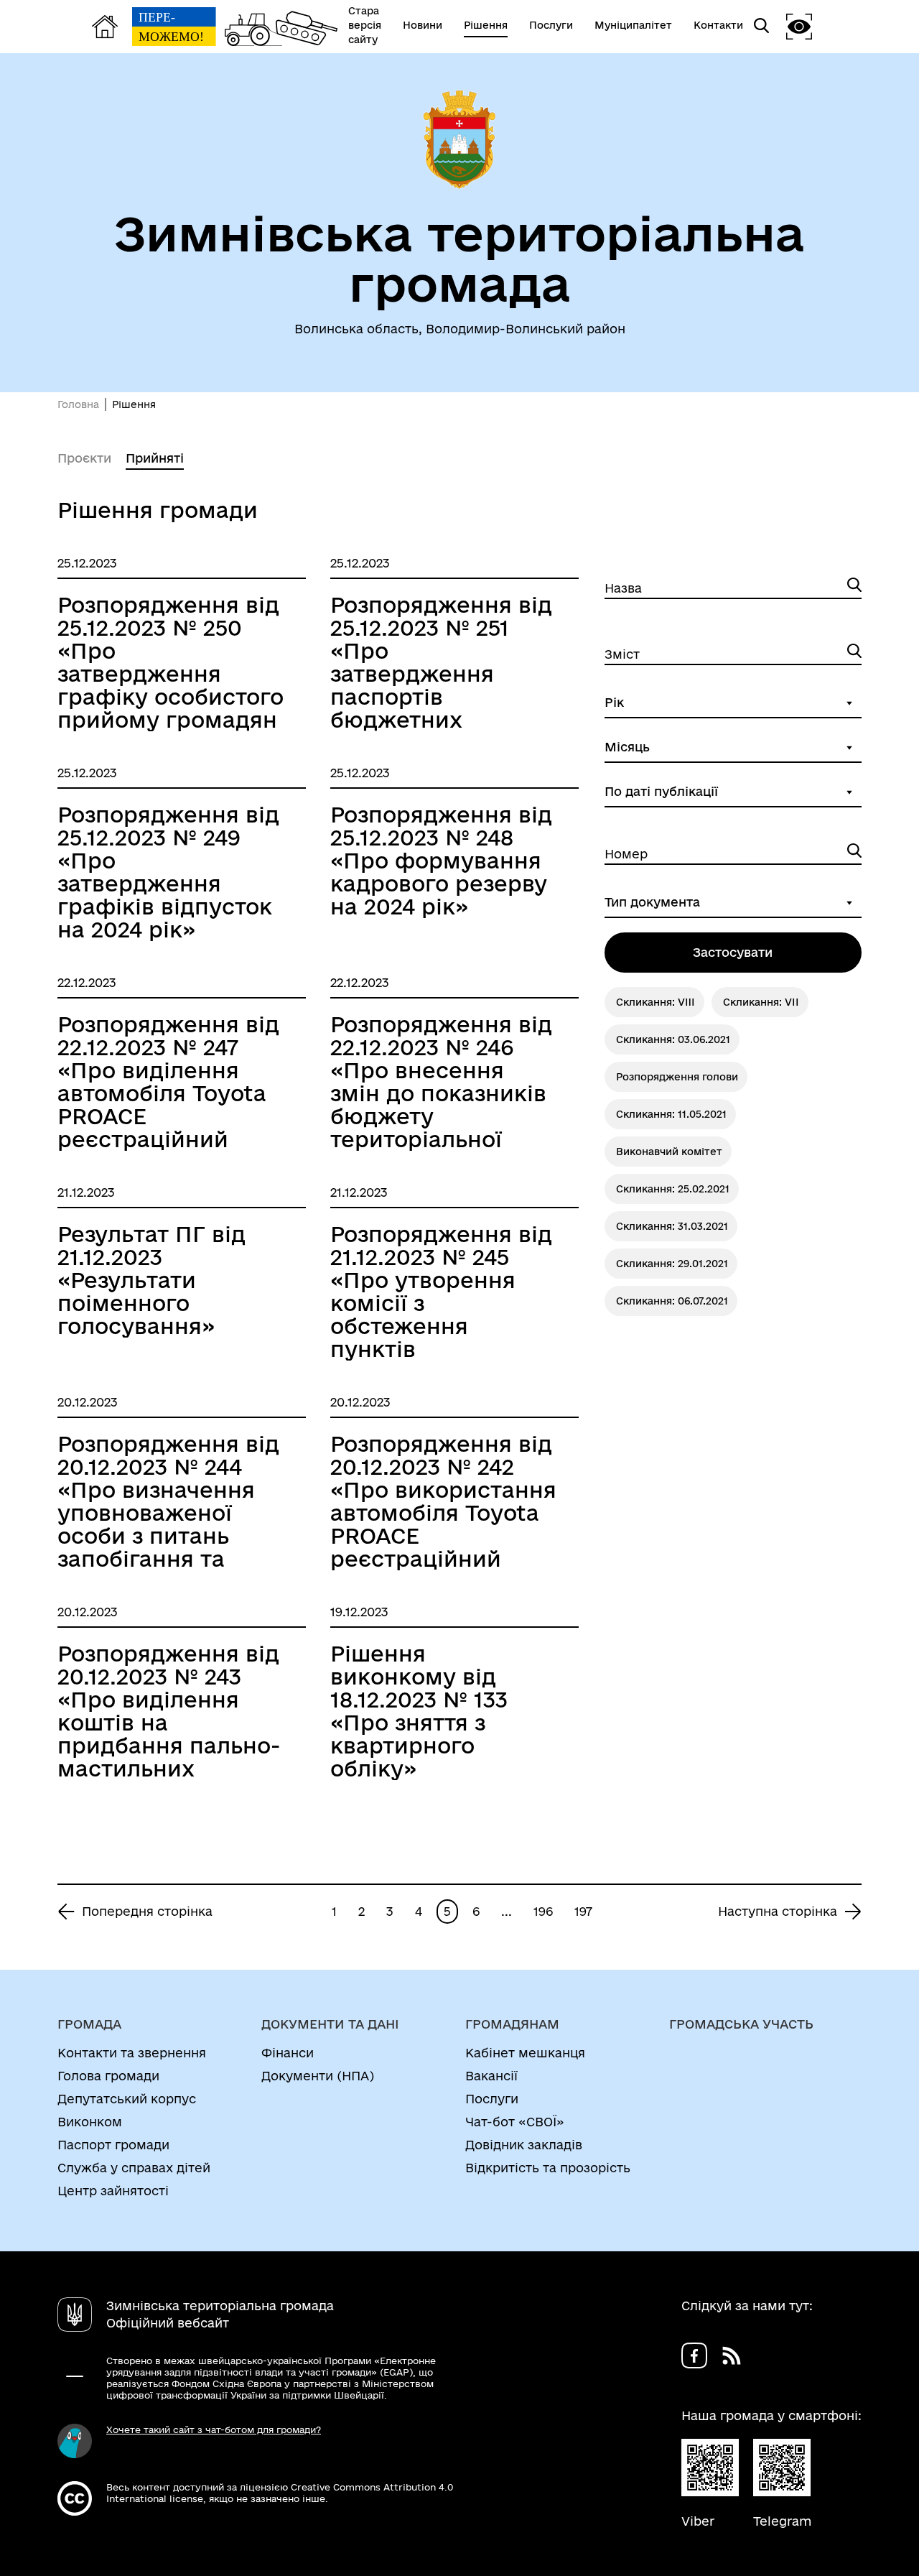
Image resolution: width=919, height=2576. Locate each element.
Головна (78, 404)
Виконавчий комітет (669, 1152)
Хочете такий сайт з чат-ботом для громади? (214, 2429)
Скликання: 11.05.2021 (671, 1114)
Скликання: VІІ (761, 1002)
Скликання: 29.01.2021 (672, 1264)
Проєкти (84, 458)
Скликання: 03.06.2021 (673, 1039)
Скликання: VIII (656, 1002)
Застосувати (733, 952)
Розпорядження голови (677, 1077)
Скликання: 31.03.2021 (672, 1226)
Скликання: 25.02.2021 (673, 1189)
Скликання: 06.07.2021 (672, 1301)
